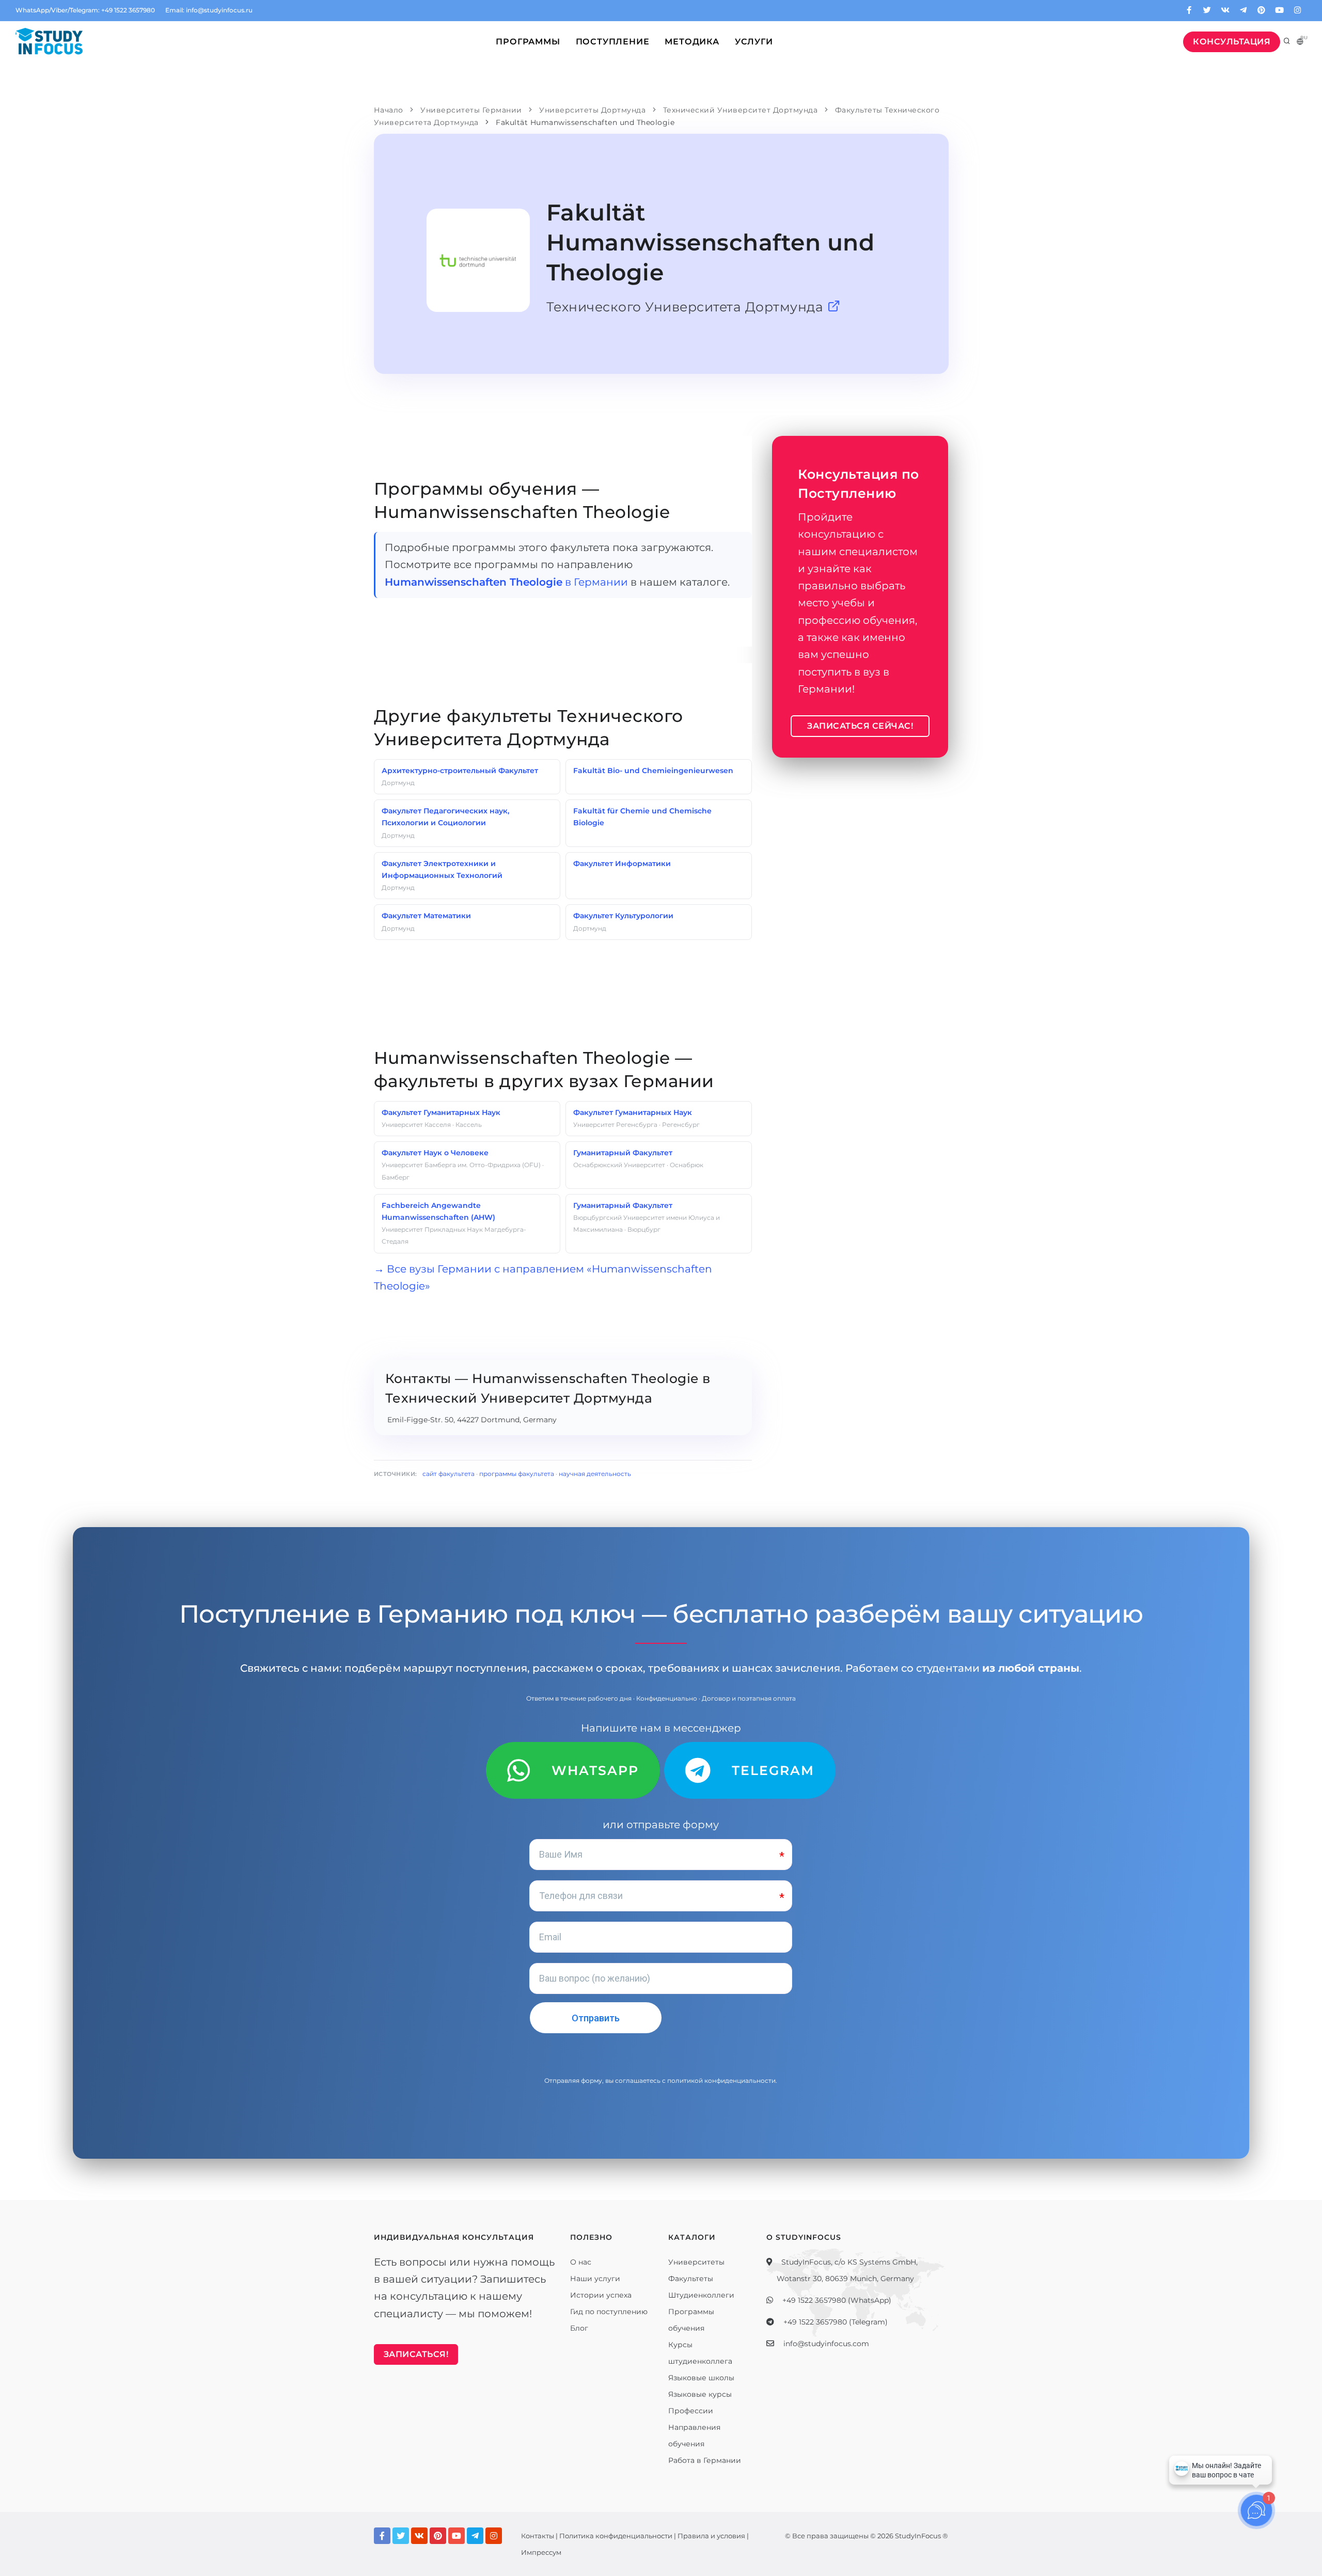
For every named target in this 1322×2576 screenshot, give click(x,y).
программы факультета (517, 1474)
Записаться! (416, 2354)
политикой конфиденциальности (721, 2080)
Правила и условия (711, 2536)
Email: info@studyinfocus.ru (209, 10)
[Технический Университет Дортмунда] (834, 307)
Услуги (754, 42)
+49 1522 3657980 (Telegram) (836, 2322)
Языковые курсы (700, 2394)
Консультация (1232, 42)
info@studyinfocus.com (826, 2344)
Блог (579, 2328)
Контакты (538, 2536)
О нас (581, 2262)
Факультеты (691, 2279)
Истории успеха (601, 2295)
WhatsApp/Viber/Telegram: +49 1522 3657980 (85, 10)
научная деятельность (595, 1474)
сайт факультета (448, 1474)
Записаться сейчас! (860, 726)
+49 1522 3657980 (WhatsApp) (837, 2300)
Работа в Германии (705, 2460)
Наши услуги (595, 2279)
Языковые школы (701, 2378)
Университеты (696, 2262)
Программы (528, 42)
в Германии (506, 582)
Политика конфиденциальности (616, 2536)
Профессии (691, 2411)
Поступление (613, 42)
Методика (692, 42)
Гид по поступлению (609, 2312)
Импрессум (541, 2552)
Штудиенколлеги (701, 2295)
